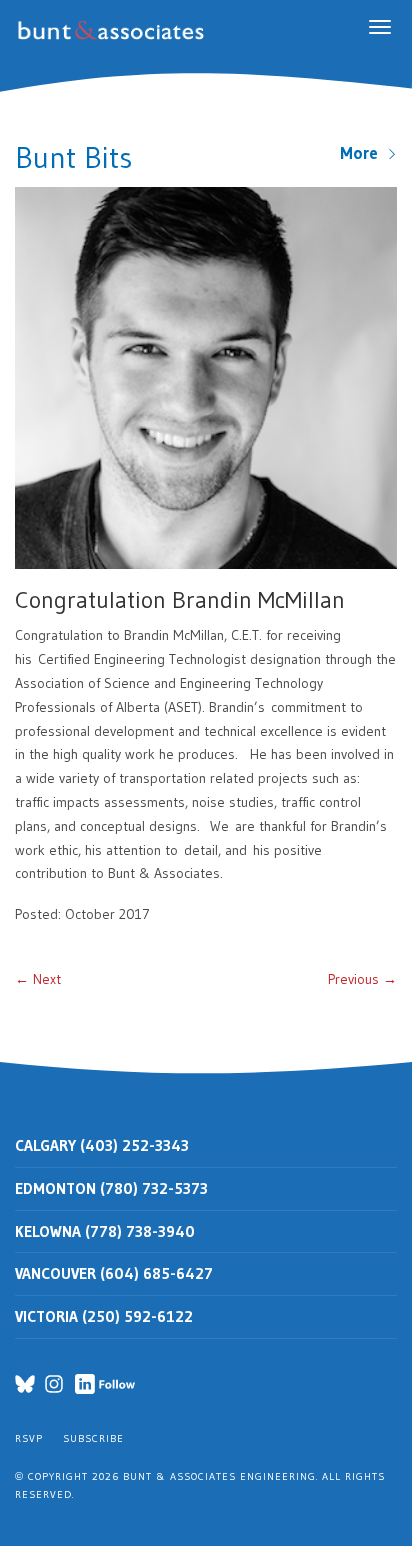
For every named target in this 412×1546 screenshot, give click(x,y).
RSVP (29, 1438)
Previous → (362, 979)
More (363, 153)
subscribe (93, 1438)
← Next (38, 979)
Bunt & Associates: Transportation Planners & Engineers (114, 30)
